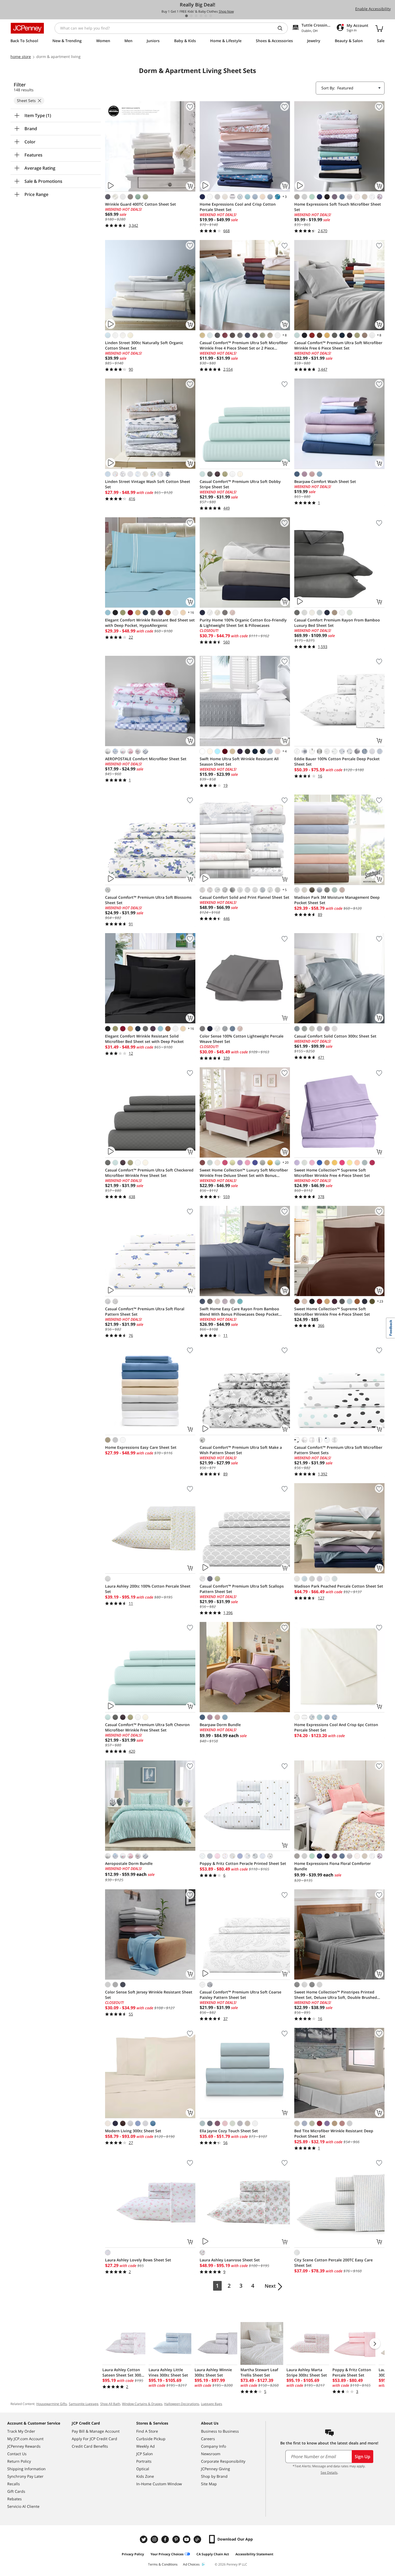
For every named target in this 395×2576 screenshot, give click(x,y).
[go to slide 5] (206, 16)
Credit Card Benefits (90, 2446)
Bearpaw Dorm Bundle (220, 1725)
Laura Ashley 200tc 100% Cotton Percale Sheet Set (148, 1589)
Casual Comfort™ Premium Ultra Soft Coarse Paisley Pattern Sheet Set (240, 1995)
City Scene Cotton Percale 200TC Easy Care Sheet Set (333, 2263)
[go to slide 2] (191, 16)
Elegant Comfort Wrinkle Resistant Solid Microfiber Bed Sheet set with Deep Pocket (144, 1039)
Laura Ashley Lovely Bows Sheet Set (138, 2260)
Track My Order (21, 2431)
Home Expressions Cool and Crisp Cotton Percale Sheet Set (238, 207)
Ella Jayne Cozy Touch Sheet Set (229, 2131)
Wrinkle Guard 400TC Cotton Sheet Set (141, 204)
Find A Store (147, 2431)
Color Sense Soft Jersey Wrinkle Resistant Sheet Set (149, 1995)
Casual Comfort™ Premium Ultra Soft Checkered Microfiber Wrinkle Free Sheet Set (149, 1173)
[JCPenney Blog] (198, 2539)
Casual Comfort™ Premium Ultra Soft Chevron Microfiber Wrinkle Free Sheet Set (147, 1727)
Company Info (213, 2446)
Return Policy (19, 2461)
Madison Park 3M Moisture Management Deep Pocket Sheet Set (337, 900)
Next (270, 2286)
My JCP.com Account (25, 2439)
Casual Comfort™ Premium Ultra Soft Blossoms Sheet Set (148, 900)
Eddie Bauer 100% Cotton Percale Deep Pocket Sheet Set (337, 761)
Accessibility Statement (254, 2554)
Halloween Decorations (182, 2404)
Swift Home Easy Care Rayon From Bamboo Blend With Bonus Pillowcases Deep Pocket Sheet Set (239, 1312)
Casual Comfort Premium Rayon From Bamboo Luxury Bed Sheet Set (337, 623)
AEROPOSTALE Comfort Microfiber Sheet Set (146, 759)
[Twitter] (144, 2539)
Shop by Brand (214, 2476)
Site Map (209, 2484)
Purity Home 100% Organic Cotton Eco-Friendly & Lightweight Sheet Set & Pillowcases (243, 623)
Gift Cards (16, 2491)
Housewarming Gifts (52, 2404)
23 (380, 1301)
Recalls (14, 2484)
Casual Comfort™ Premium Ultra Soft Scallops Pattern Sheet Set (242, 1589)
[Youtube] (187, 2539)
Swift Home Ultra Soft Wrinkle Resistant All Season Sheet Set (239, 761)
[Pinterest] (177, 2539)
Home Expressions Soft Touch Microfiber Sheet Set (338, 207)
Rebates (15, 2499)
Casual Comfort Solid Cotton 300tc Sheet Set (335, 1036)
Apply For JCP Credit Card (94, 2439)
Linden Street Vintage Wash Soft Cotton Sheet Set (148, 484)
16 (191, 612)
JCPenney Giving (216, 2469)
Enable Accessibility (373, 9)
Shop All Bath (110, 2404)
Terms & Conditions (163, 2564)
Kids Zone (145, 2476)
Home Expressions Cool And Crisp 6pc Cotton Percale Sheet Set (336, 1727)
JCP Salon (145, 2454)
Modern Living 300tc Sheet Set (133, 2131)
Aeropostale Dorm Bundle (129, 1863)
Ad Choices (191, 2564)
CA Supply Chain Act (213, 2554)
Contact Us (17, 2454)
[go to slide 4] (201, 16)
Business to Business (220, 2431)
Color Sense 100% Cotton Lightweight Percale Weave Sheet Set (242, 1039)
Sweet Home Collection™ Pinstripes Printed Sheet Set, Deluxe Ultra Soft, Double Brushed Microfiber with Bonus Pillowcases (336, 1995)
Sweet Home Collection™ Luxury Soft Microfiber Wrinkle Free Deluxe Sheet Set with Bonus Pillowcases (244, 1173)
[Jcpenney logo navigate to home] (27, 28)
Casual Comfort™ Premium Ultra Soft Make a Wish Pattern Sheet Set (241, 1450)
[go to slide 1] (186, 16)
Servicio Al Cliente (23, 2506)
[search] (282, 28)
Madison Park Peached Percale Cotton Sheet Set (339, 1586)
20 (285, 1162)
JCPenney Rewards (24, 2446)
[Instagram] (155, 2539)
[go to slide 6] (211, 16)
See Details (329, 2473)
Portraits (144, 2461)
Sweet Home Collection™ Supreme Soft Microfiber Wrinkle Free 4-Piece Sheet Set (332, 1173)
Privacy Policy (133, 2554)
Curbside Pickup (151, 2439)
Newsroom (211, 2454)
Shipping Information (26, 2469)
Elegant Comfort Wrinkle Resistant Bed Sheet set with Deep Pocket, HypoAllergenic (150, 623)
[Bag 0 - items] (379, 28)
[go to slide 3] (196, 16)
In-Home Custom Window (159, 2484)
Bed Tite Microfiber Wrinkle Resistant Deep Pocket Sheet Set (334, 2133)
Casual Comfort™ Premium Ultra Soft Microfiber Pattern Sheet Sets (338, 1450)
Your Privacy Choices (167, 2554)
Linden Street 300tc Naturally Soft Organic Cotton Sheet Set (144, 345)
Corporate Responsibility (223, 2461)
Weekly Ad (146, 2446)
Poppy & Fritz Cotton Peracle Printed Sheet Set (243, 1863)
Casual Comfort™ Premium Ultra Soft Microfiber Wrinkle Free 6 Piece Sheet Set (338, 345)
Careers (208, 2439)
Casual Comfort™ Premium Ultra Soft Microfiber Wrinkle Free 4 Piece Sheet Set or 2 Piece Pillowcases (244, 345)
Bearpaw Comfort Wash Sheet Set (325, 481)
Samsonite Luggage (84, 2404)
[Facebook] (166, 2539)
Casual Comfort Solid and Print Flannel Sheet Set (245, 897)
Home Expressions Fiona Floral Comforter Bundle (333, 1866)
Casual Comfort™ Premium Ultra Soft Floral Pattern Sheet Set (145, 1311)
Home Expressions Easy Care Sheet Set (141, 1447)
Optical (143, 2469)
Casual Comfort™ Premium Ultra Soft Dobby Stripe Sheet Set (240, 484)
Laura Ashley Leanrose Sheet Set (230, 2260)
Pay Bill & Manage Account (96, 2431)
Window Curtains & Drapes (142, 2404)
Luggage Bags (212, 2404)
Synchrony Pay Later (25, 2476)
